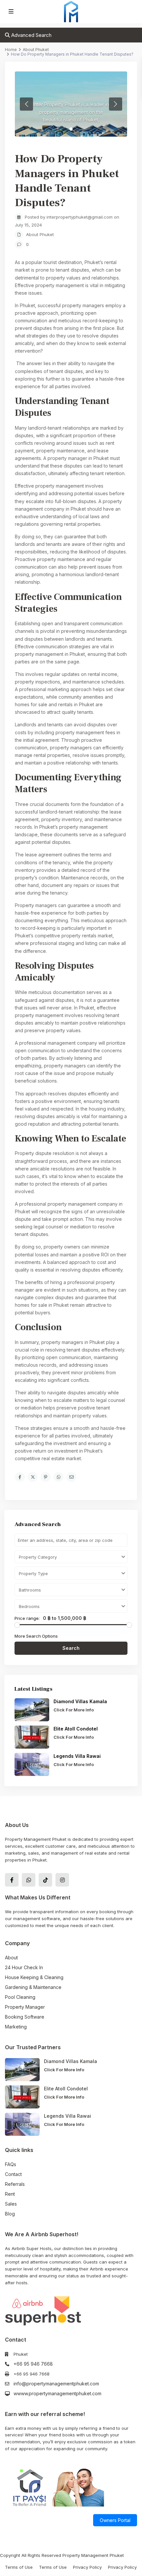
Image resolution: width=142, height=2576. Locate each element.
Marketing (16, 2027)
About (11, 1958)
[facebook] (12, 1880)
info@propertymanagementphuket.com (56, 2384)
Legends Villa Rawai (77, 1756)
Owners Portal (115, 2520)
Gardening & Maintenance (33, 1987)
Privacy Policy (87, 2567)
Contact (13, 2174)
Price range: (27, 1618)
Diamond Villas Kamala (80, 1701)
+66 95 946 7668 (33, 2364)
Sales (11, 2204)
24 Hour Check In (24, 1967)
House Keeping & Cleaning (34, 1977)
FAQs (11, 2164)
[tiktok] (45, 1880)
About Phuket (40, 234)
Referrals (15, 2184)
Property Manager (25, 2007)
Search (71, 1648)
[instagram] (62, 1880)
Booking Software (25, 2017)
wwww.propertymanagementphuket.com (57, 2393)
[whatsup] (29, 1880)
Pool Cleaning (20, 1997)
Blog (10, 2214)
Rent (10, 2194)
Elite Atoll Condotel (76, 1729)
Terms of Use (19, 2567)
